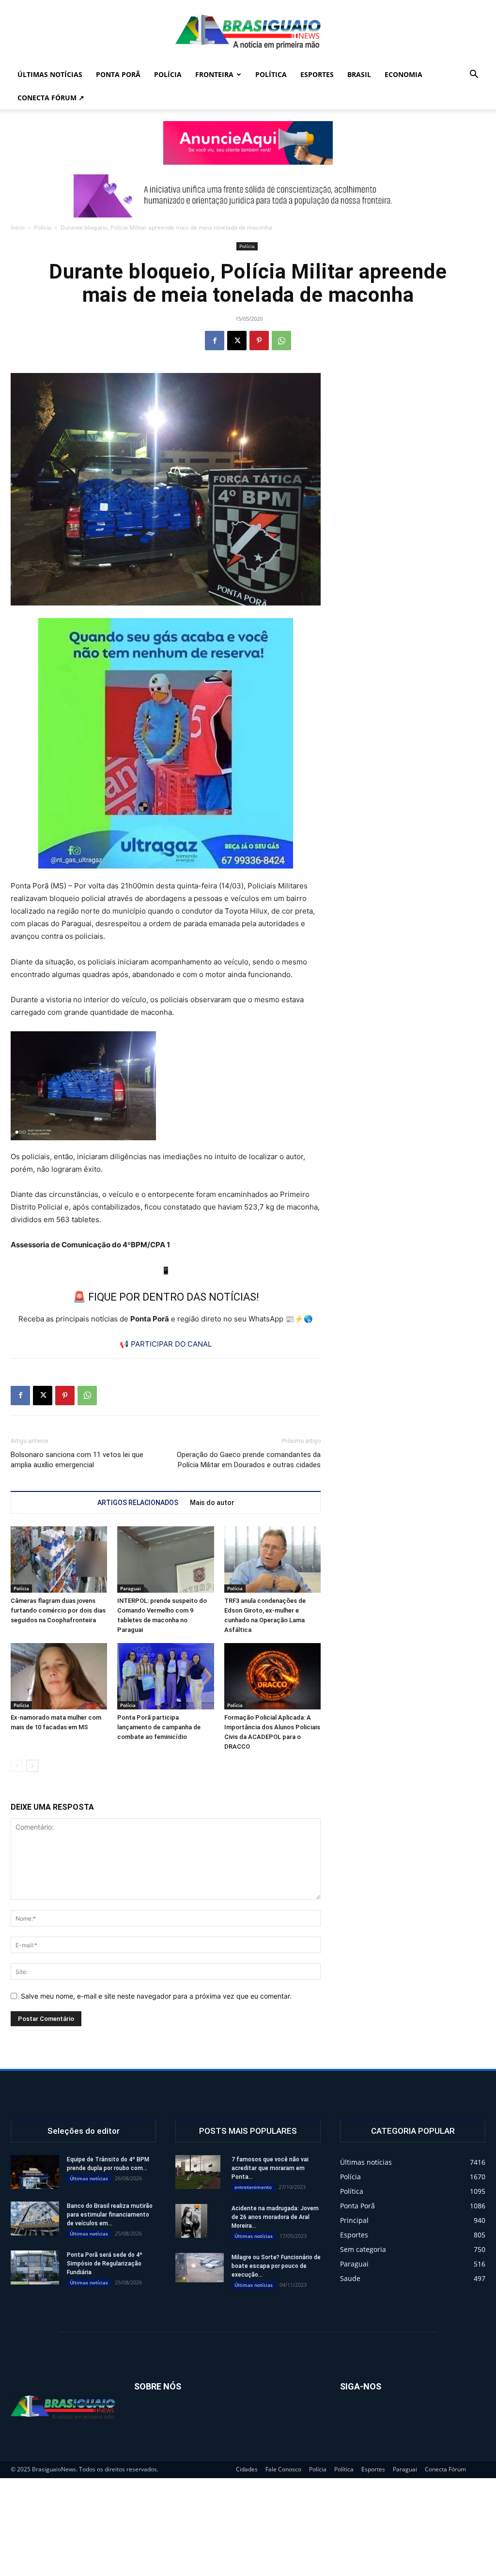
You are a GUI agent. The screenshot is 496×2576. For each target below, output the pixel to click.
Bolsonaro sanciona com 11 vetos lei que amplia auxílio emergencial (77, 1460)
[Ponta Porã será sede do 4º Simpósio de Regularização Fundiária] (35, 2267)
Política (271, 74)
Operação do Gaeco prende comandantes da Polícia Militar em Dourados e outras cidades (249, 1460)
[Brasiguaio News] (248, 32)
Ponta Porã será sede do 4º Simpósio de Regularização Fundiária (105, 2264)
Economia (403, 74)
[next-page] (32, 1766)
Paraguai (131, 1588)
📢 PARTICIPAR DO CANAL (166, 1344)
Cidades (247, 2469)
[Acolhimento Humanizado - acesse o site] (248, 143)
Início (18, 227)
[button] (474, 75)
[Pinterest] (259, 341)
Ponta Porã (118, 74)
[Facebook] (215, 341)
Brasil (359, 74)
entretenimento (253, 2187)
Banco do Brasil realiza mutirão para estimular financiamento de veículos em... (110, 2215)
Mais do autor (212, 1503)
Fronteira (214, 74)
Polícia (168, 74)
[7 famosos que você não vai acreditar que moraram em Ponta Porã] (198, 2172)
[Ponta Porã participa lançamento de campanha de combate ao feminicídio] (165, 1676)
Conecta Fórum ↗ (51, 98)
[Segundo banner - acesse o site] (248, 196)
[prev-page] (17, 1766)
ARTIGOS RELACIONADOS (138, 1503)
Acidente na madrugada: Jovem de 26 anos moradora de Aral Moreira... (275, 2217)
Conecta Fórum (445, 2469)
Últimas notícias (50, 74)
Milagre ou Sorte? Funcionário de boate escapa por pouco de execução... (276, 2266)
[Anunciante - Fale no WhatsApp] (166, 743)
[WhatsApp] (281, 341)
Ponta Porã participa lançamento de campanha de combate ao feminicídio (159, 1727)
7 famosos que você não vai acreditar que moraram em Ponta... (270, 2168)
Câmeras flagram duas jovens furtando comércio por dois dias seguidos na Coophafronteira (58, 1610)
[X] (237, 341)
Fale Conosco (283, 2469)
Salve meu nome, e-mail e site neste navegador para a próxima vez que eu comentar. (156, 1996)
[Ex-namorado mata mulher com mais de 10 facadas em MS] (59, 1676)
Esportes (317, 74)
